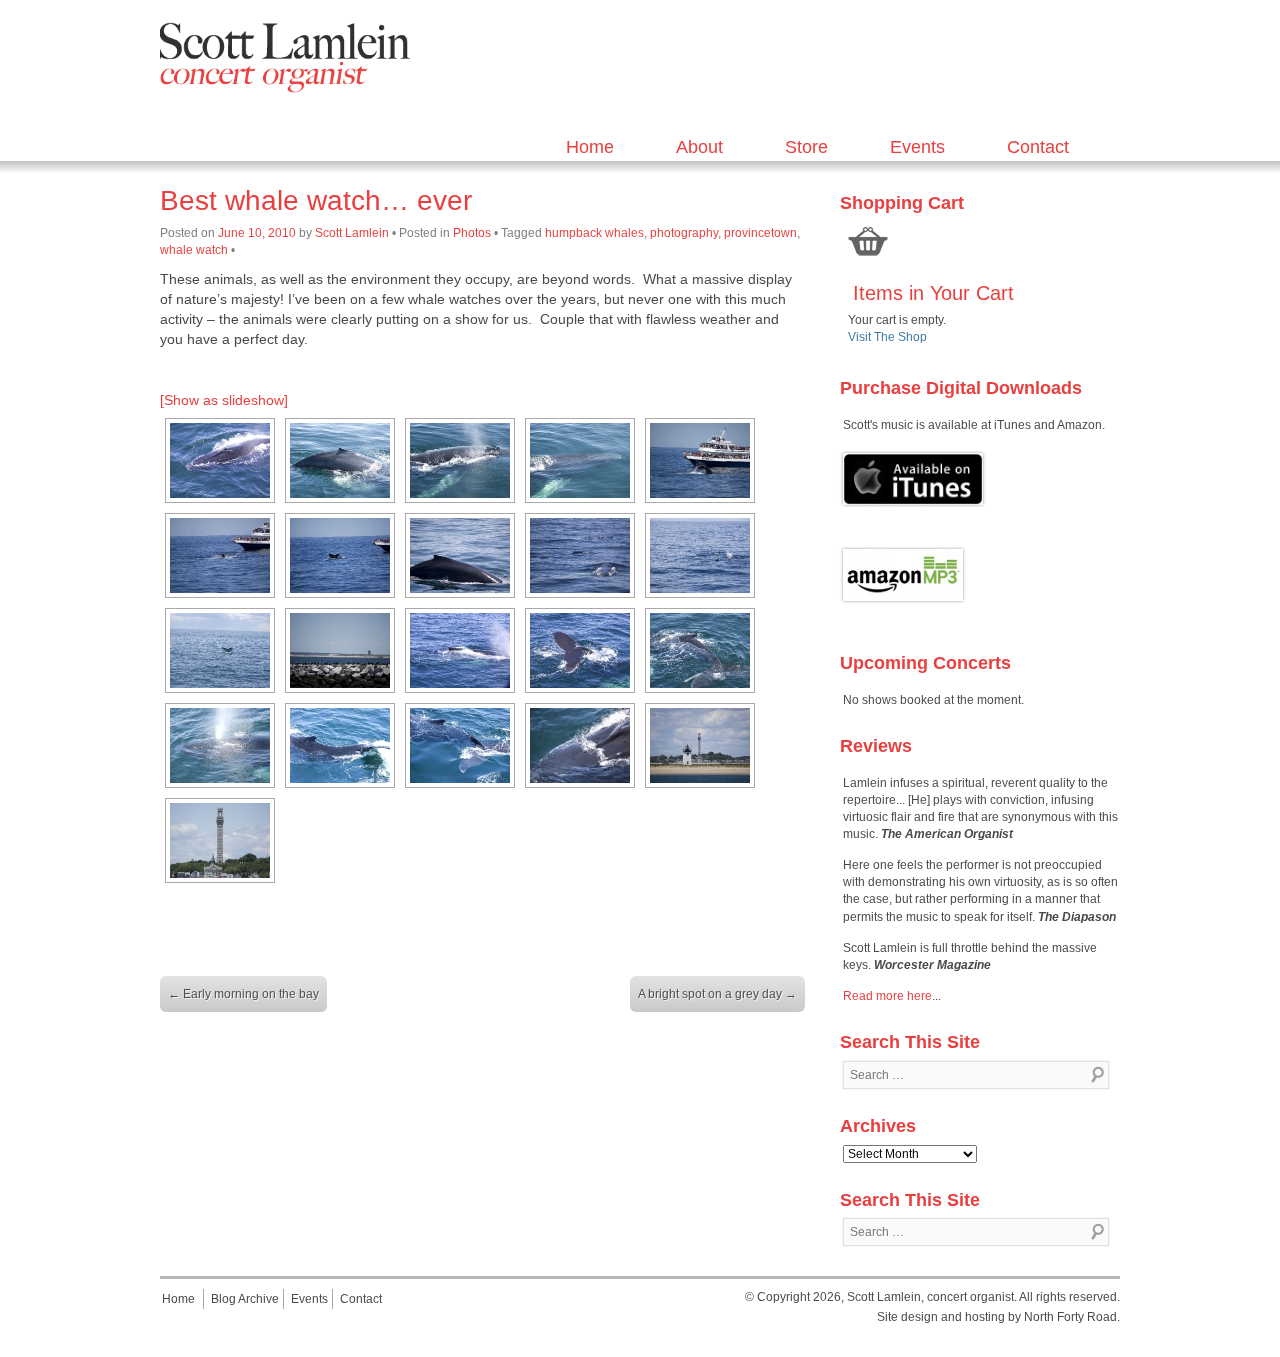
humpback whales (594, 233)
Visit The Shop (887, 337)
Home (590, 147)
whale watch (194, 250)
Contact (1038, 147)
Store (806, 147)
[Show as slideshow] (224, 400)
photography (684, 233)
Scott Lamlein (352, 233)
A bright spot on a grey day (717, 994)
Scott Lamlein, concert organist (930, 1297)
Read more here (887, 996)
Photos (472, 233)
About (699, 147)
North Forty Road (1070, 1317)
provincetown (760, 233)
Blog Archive (245, 1299)
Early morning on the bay (243, 994)
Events (917, 147)
